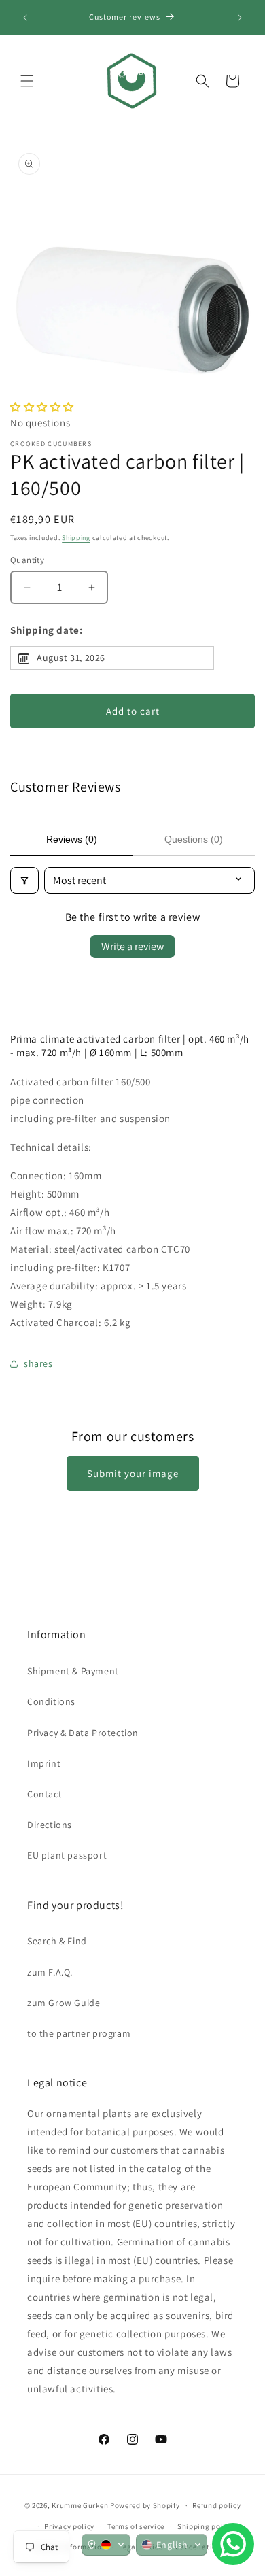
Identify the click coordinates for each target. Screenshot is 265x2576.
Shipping (76, 538)
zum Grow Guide (64, 2003)
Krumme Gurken (80, 2505)
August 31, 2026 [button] (71, 658)
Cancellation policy (210, 2547)
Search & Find (57, 1941)
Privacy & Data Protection (83, 1733)
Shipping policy (206, 2526)
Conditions (51, 1701)
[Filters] (24, 880)
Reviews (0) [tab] (72, 839)
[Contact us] (233, 2544)
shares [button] (38, 1363)
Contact (45, 1794)
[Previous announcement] (25, 18)
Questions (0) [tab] (194, 839)
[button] (27, 81)
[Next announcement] (240, 18)
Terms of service (136, 2526)
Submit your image (133, 1473)
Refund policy (216, 2505)
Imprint (44, 1763)
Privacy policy (69, 2526)
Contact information (69, 2547)
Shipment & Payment (73, 1671)
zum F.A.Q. (50, 1972)
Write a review (132, 946)
